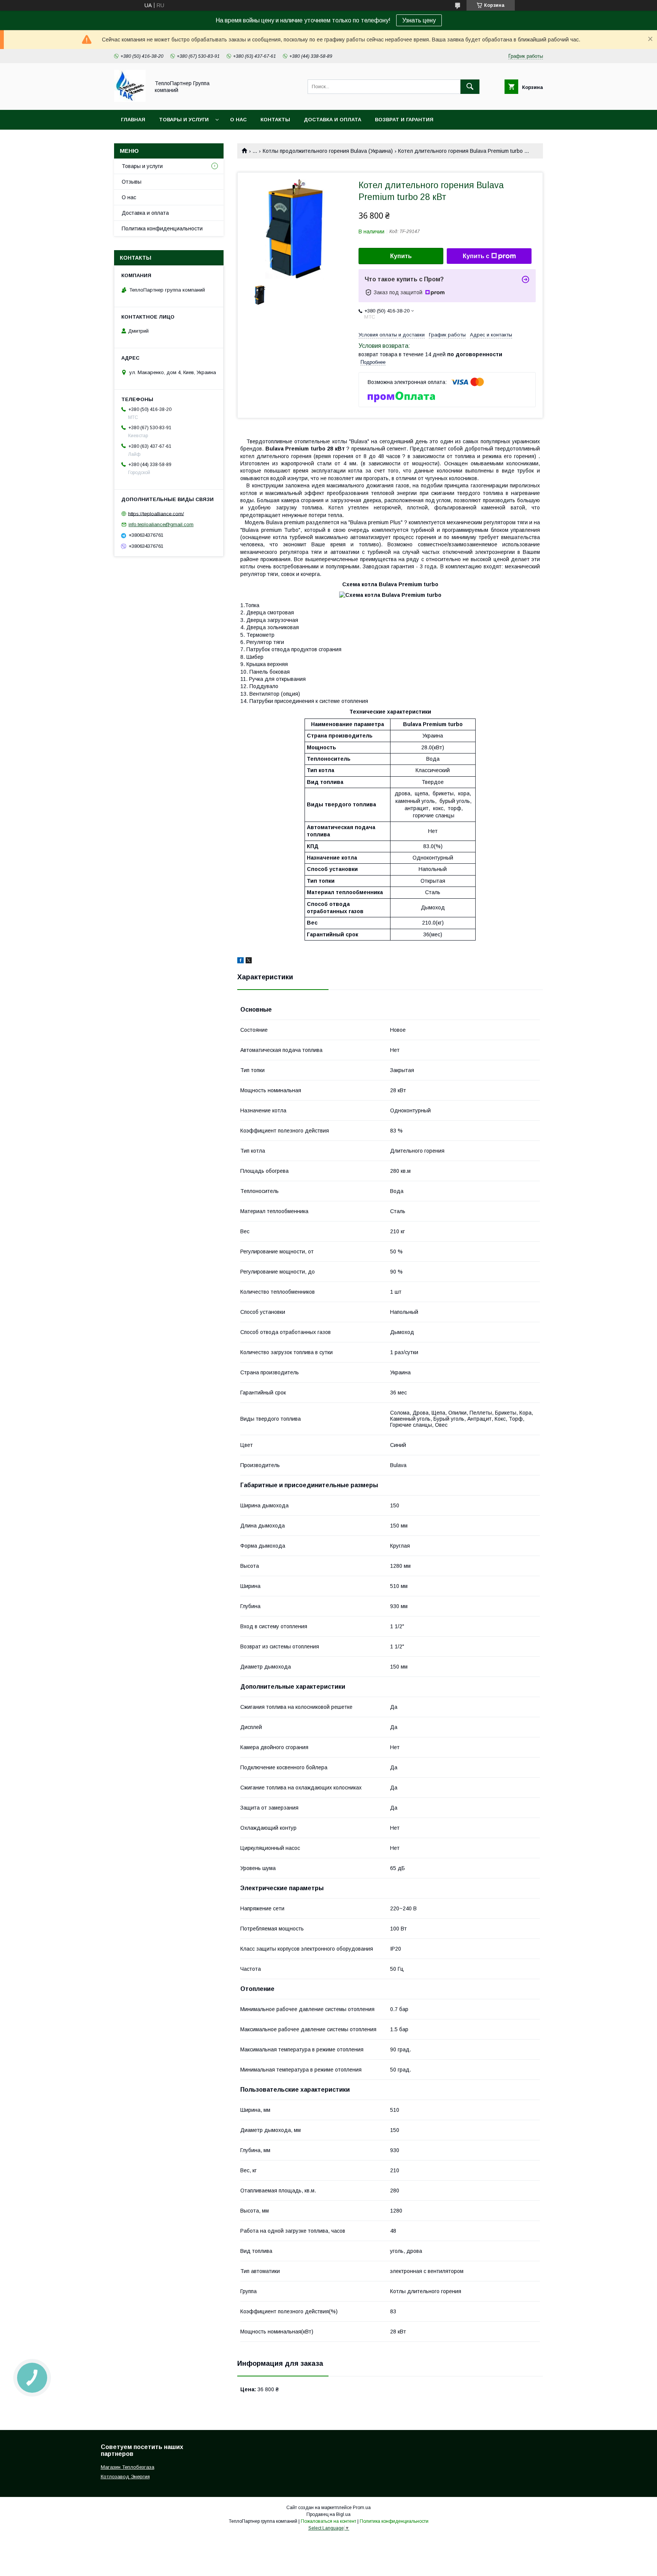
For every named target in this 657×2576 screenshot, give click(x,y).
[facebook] (240, 961)
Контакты (275, 120)
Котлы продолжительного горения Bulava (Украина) (328, 151)
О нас (238, 120)
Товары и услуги (184, 120)
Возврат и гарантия (404, 120)
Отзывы (132, 182)
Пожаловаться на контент (328, 2521)
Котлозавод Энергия (125, 2477)
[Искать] (470, 87)
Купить (401, 256)
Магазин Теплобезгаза (128, 2467)
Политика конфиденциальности (162, 228)
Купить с (476, 256)
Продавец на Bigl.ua (328, 2514)
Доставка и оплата (332, 120)
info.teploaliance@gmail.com (161, 524)
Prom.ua (362, 2508)
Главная (133, 120)
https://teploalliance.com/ (156, 513)
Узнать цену (419, 20)
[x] (249, 961)
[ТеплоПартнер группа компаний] (130, 100)
